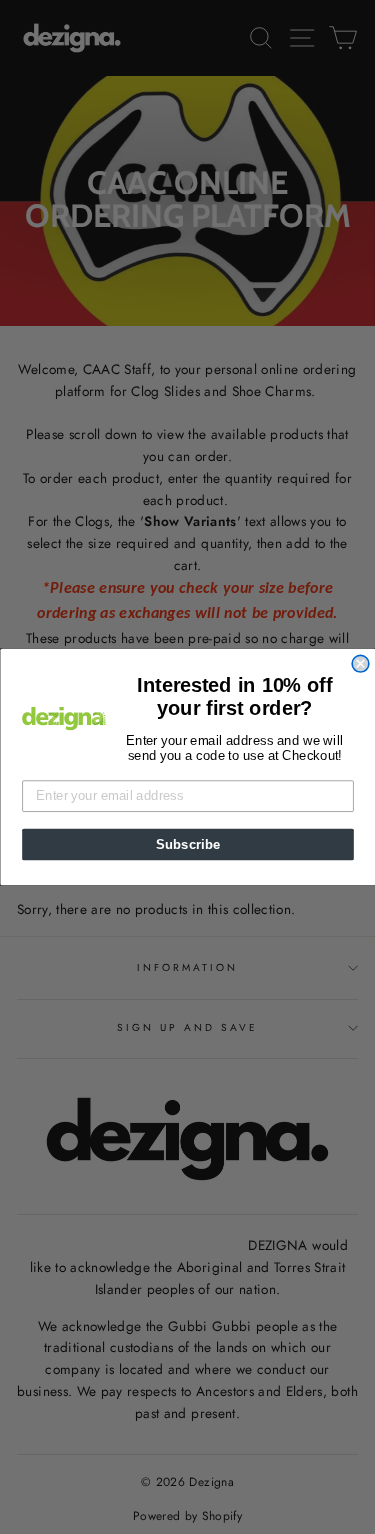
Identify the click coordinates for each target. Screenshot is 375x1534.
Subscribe (187, 844)
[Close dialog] (360, 663)
